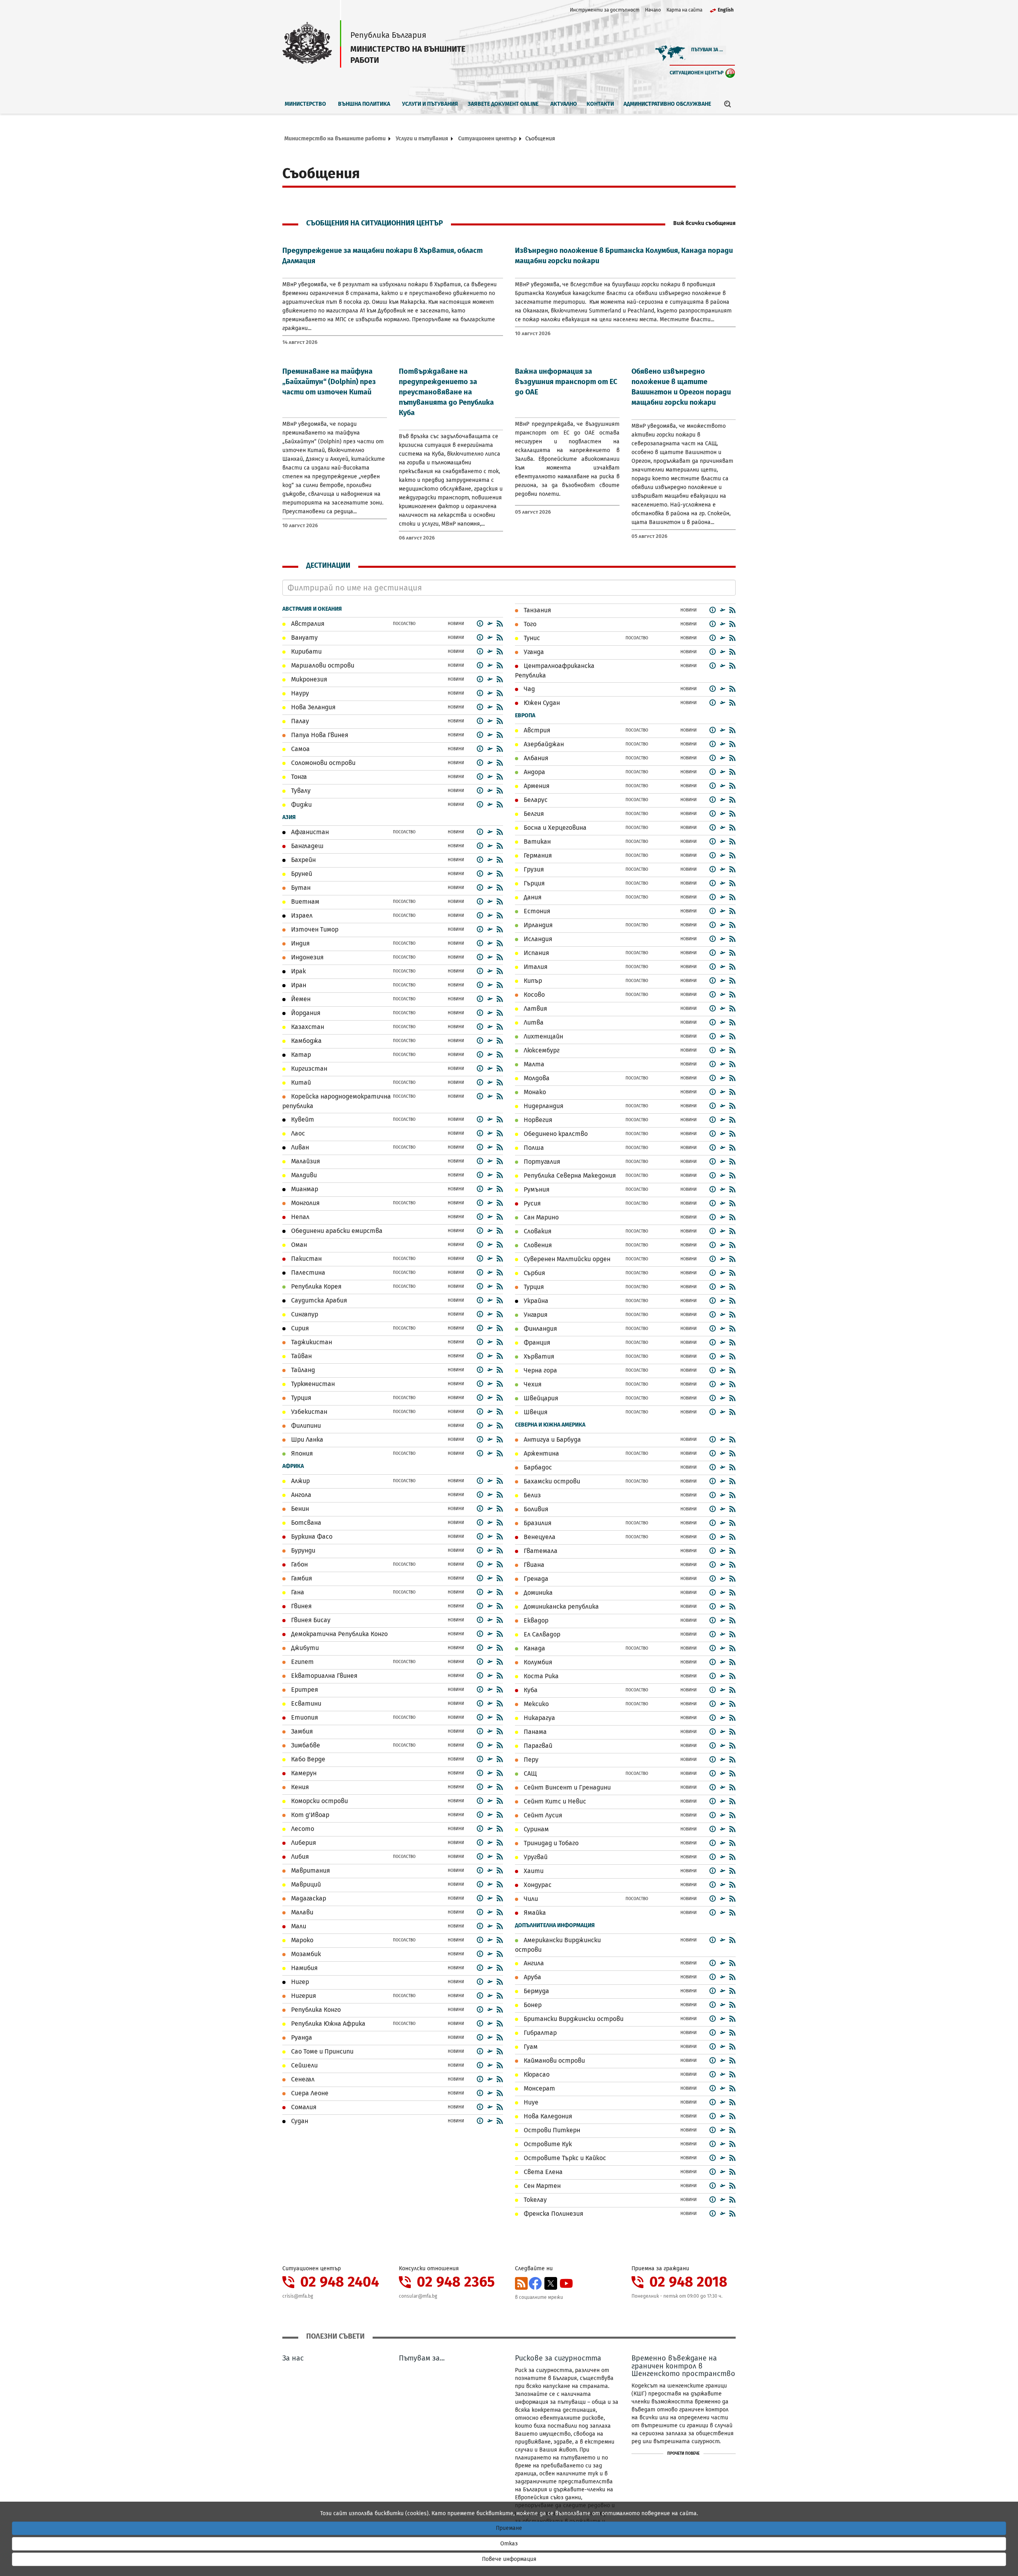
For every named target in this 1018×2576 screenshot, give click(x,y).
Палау (299, 721)
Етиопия (304, 1717)
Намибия (304, 1968)
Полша (533, 1148)
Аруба (532, 1977)
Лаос (297, 1133)
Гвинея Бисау (310, 1620)
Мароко (301, 1940)
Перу (530, 1760)
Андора (534, 772)
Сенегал (302, 2079)
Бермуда (536, 1991)
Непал (299, 1217)
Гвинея (301, 1606)
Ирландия (537, 925)
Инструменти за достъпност (605, 10)
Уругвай (535, 1857)
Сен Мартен (541, 2186)
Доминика (537, 1593)
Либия (299, 1857)
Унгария (535, 1315)
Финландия (540, 1329)
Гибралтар (539, 2033)
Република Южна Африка (327, 2024)
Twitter (551, 2283)
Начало (653, 10)
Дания (532, 897)
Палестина (307, 1272)
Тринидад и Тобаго (550, 1843)
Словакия (537, 1231)
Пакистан (306, 1259)
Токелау (534, 2200)
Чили (530, 1899)
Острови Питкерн (551, 2130)
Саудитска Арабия (318, 1300)
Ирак (298, 971)
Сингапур (304, 1314)
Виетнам (304, 902)
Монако (534, 1092)
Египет (302, 1662)
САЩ (529, 1773)
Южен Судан (541, 703)
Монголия (305, 1203)
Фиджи (301, 805)
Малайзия (305, 1161)
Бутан (300, 888)
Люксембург (541, 1050)
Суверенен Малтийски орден (566, 1259)
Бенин (299, 1509)
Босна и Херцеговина (554, 828)
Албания (535, 758)
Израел (301, 915)
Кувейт (302, 1119)
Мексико (535, 1704)
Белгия (533, 814)
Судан (299, 2121)
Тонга (298, 777)
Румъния (536, 1189)
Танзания (537, 610)
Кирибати (306, 651)
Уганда (533, 652)
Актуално (564, 104)
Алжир (300, 1481)
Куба (530, 1690)
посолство (404, 624)
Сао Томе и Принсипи (322, 2051)
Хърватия (538, 1356)
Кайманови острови (554, 2061)
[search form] (728, 104)
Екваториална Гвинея (323, 1676)
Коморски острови (319, 1801)
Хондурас (537, 1885)
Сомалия (303, 2107)
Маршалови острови (322, 665)
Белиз (531, 1495)
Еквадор (535, 1620)
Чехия (532, 1384)
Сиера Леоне (309, 2093)
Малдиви (303, 1175)
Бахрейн (303, 860)
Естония (536, 911)
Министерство (305, 104)
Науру (299, 693)
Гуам (530, 2047)
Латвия (535, 1008)
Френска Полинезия (553, 2214)
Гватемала (540, 1551)
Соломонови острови (322, 763)
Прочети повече (683, 2454)
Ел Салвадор (541, 1634)
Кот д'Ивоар (309, 1815)
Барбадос (537, 1467)
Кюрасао (536, 2074)
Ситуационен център (697, 73)
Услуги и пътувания (430, 104)
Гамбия (301, 1578)
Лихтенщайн (543, 1036)
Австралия (307, 624)
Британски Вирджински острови (573, 2019)
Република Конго (315, 2010)
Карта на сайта (684, 10)
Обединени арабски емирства (336, 1231)
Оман (298, 1245)
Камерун (303, 1773)
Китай (300, 1082)
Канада (534, 1648)
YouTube (566, 2283)
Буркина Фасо (311, 1536)
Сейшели (304, 2065)
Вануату (304, 638)
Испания (536, 953)
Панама (534, 1732)
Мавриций (305, 1884)
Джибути (304, 1648)
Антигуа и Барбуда (552, 1439)
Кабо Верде (307, 1759)
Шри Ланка (306, 1439)
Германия (537, 855)
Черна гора (540, 1370)
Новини (456, 624)
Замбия (301, 1731)
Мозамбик (305, 1954)
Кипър (532, 981)
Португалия (541, 1162)
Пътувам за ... (707, 50)
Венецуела (539, 1537)
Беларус (535, 800)
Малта (533, 1064)
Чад (528, 689)
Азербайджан (543, 744)
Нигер (299, 1982)
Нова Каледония (547, 2116)
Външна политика (364, 104)
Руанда (301, 2037)
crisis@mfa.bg (298, 2296)
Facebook (535, 2283)
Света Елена (542, 2172)
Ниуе (530, 2102)
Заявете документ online (503, 104)
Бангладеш (307, 846)
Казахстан (307, 1027)
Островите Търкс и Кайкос (564, 2158)
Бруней (301, 874)
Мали (298, 1926)
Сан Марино (540, 1217)
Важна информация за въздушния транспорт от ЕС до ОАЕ (566, 382)
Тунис (531, 638)
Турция (300, 1398)
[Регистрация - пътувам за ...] (490, 623)
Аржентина (541, 1453)
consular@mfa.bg (418, 2296)
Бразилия (537, 1523)
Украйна (535, 1301)
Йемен (300, 999)
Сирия (299, 1328)
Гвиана (533, 1565)
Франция (536, 1342)
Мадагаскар (308, 1898)
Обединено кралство (555, 1134)
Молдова (536, 1078)
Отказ (509, 2544)
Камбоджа (306, 1041)
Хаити (533, 1871)
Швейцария (540, 1398)
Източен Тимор (314, 929)
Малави (301, 1912)
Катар (300, 1055)
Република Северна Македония (569, 1175)
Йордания (305, 1013)
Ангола (300, 1495)
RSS (521, 2283)
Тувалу (300, 791)
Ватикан (536, 842)
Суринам (535, 1829)
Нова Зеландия (313, 707)
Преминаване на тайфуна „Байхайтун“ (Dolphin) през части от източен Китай (329, 382)
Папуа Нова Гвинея (319, 735)
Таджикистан (311, 1342)
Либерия (303, 1843)
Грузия (533, 869)
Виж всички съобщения (704, 223)
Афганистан (309, 832)
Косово (533, 995)
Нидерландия (543, 1106)
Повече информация (509, 2559)
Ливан (299, 1147)
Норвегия (537, 1120)
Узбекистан (308, 1412)
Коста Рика (540, 1676)
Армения (536, 786)
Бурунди (302, 1550)
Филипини (305, 1426)
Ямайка (534, 1913)
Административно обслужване (667, 104)
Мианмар (304, 1189)
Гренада (535, 1579)
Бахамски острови (551, 1481)
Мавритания (310, 1870)
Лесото (302, 1829)
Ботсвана (305, 1523)
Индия (300, 943)
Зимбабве (305, 1745)
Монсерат (539, 2088)
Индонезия (307, 957)
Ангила (533, 1963)
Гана (297, 1592)
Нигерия (303, 1996)
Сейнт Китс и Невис (554, 1801)
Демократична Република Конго (339, 1634)
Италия (535, 967)
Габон (299, 1564)
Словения (537, 1245)
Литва (533, 1022)
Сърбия (534, 1273)
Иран (298, 985)
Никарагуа (539, 1718)
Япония (301, 1453)
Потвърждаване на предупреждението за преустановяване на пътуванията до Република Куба (446, 392)
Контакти (600, 104)
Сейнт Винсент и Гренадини (566, 1787)
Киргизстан (308, 1069)
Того (529, 624)
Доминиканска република (560, 1606)
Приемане (509, 2528)
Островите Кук (547, 2144)
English (726, 10)
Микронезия (308, 679)
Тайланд (302, 1370)
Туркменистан (312, 1384)
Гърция (533, 883)
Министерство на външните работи (335, 139)
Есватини (305, 1703)
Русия (531, 1203)
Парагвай (537, 1746)
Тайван (301, 1356)
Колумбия (537, 1662)
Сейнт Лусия (542, 1815)
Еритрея (304, 1690)
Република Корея (316, 1286)
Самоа (300, 749)
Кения (299, 1787)
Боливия (535, 1509)
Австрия (536, 730)
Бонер (532, 2005)
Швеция (535, 1412)
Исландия (537, 939)
